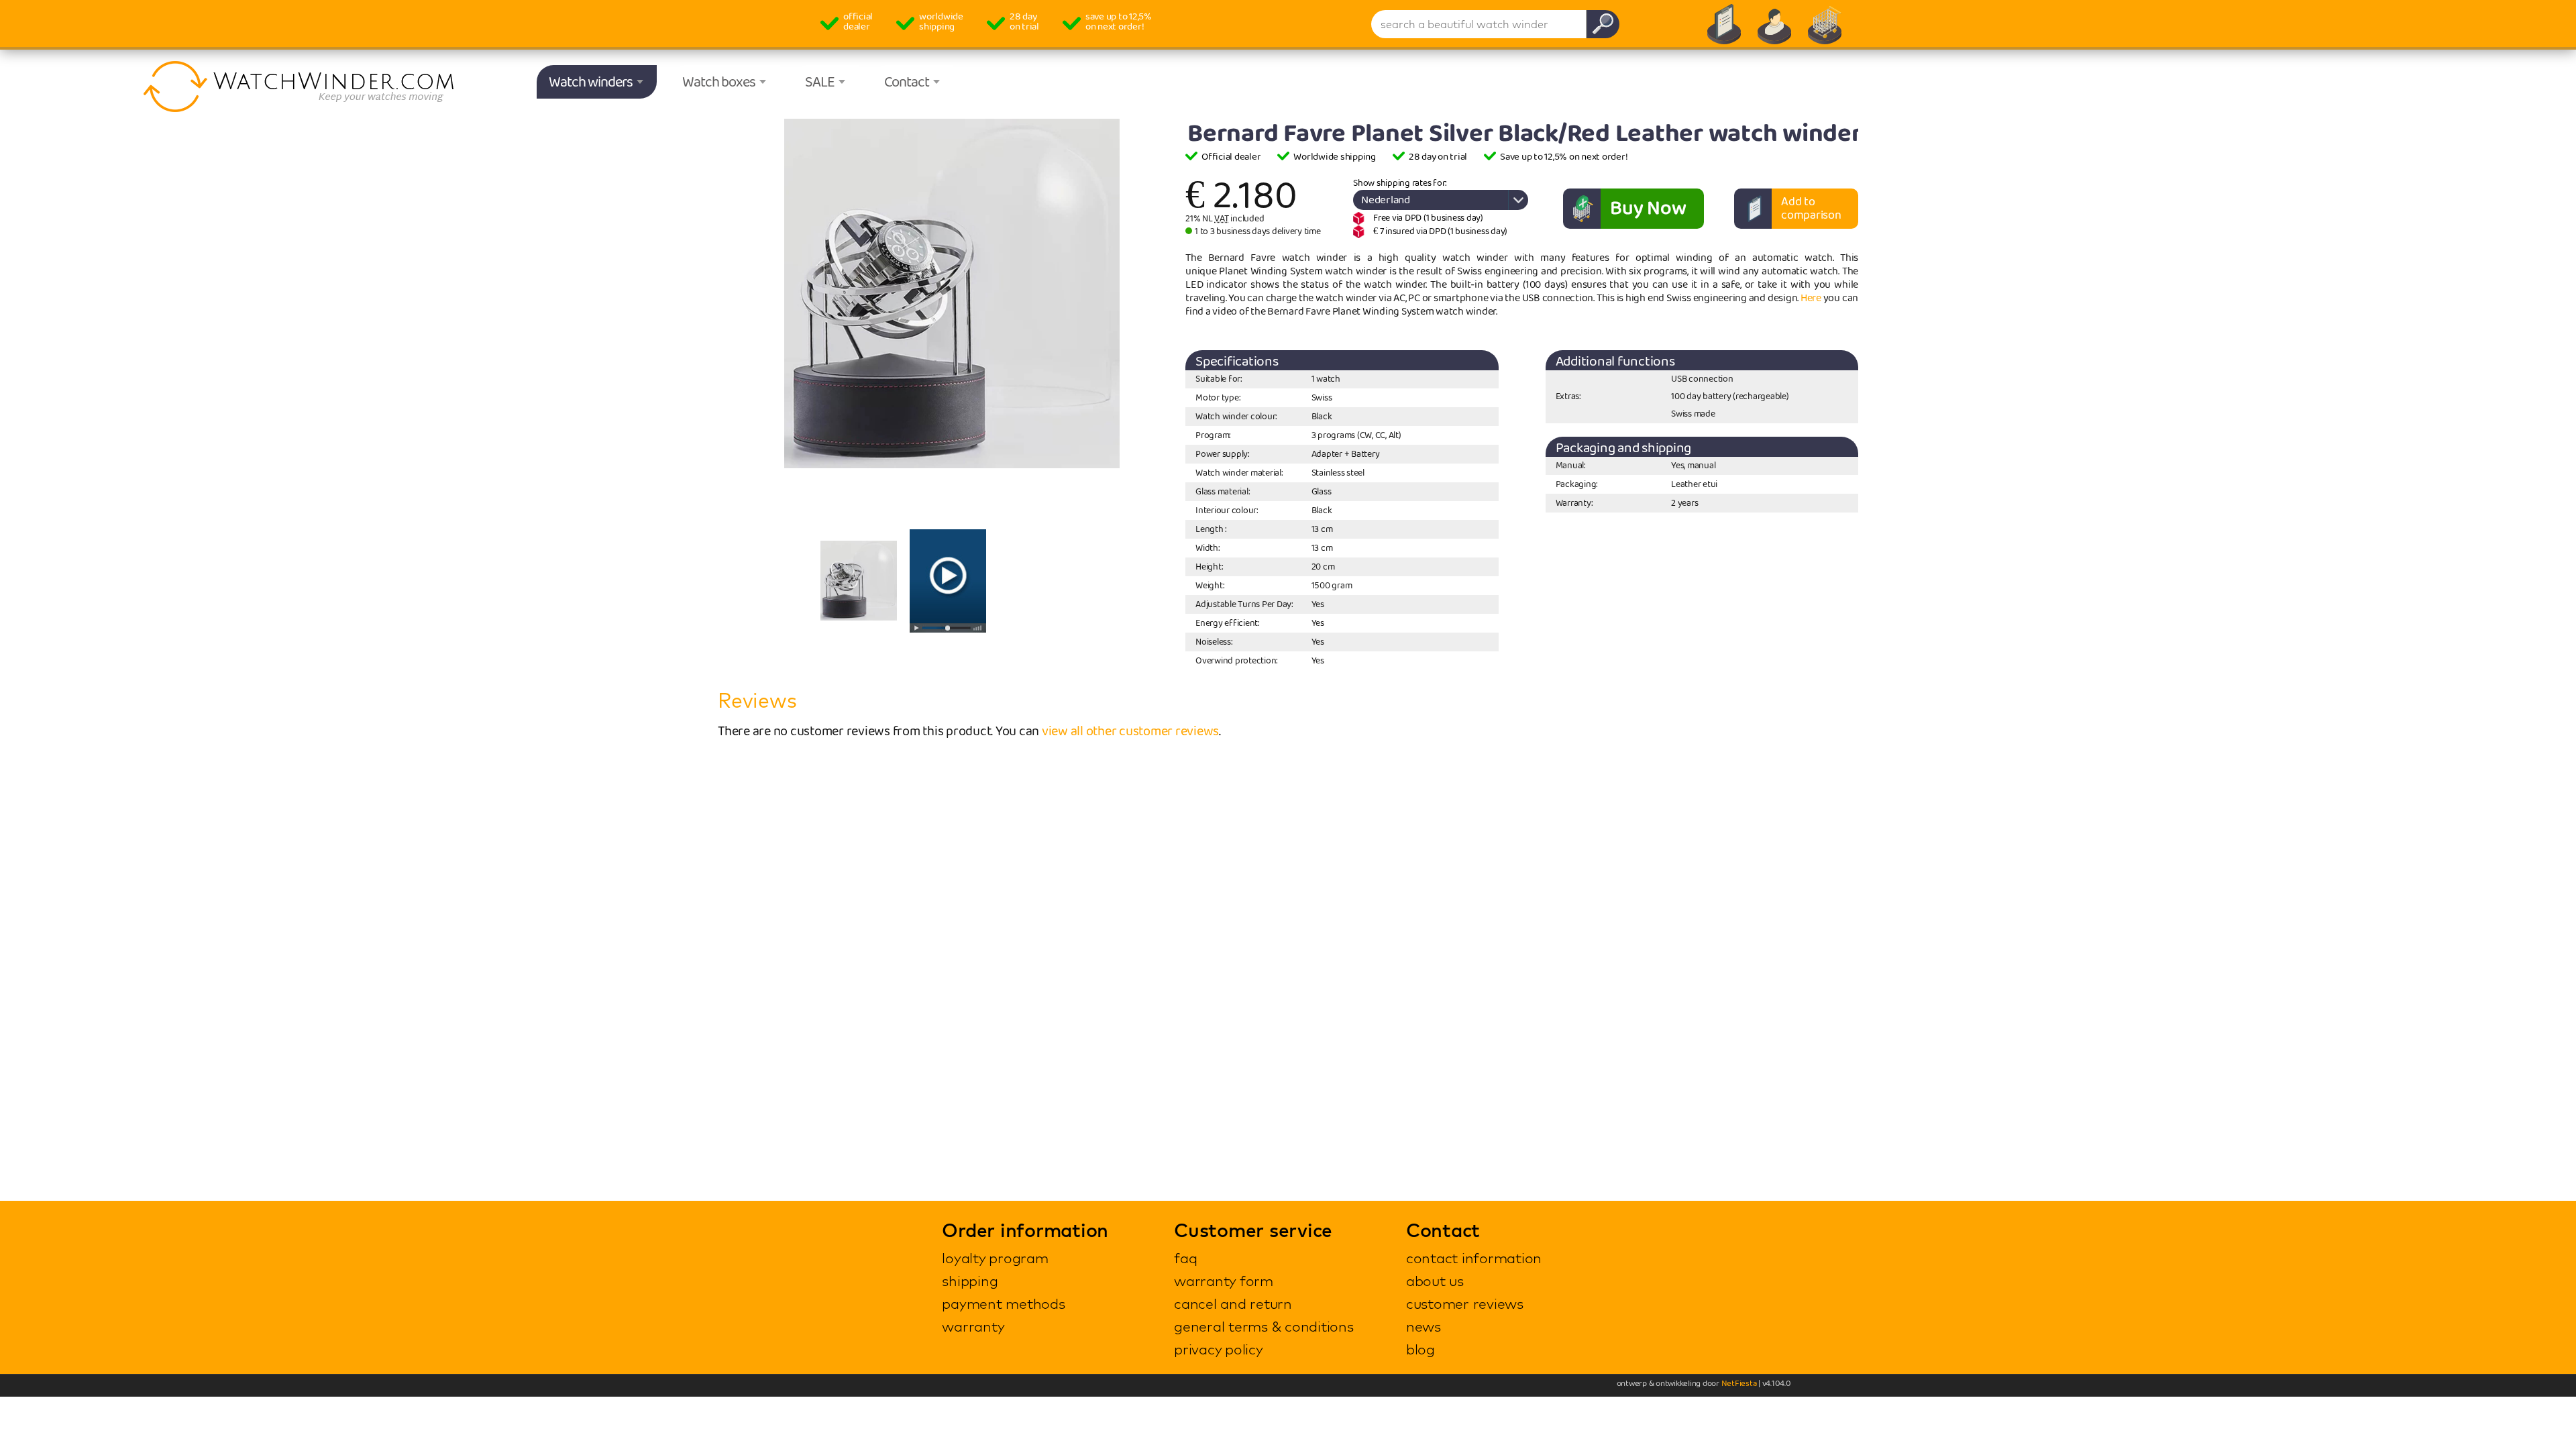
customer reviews (1465, 1303)
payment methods (1003, 1303)
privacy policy (1219, 1349)
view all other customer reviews (1130, 731)
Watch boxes (719, 83)
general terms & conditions (1264, 1326)
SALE (820, 83)
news (1424, 1326)
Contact (907, 83)
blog (1420, 1349)
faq (1185, 1258)
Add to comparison (1811, 209)
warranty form (1224, 1281)
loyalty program (995, 1258)
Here (1811, 298)
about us (1435, 1281)
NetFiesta (1739, 1384)
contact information (1474, 1258)
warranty (973, 1326)
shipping (970, 1281)
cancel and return (1233, 1303)
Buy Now (1648, 209)
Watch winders (591, 83)
